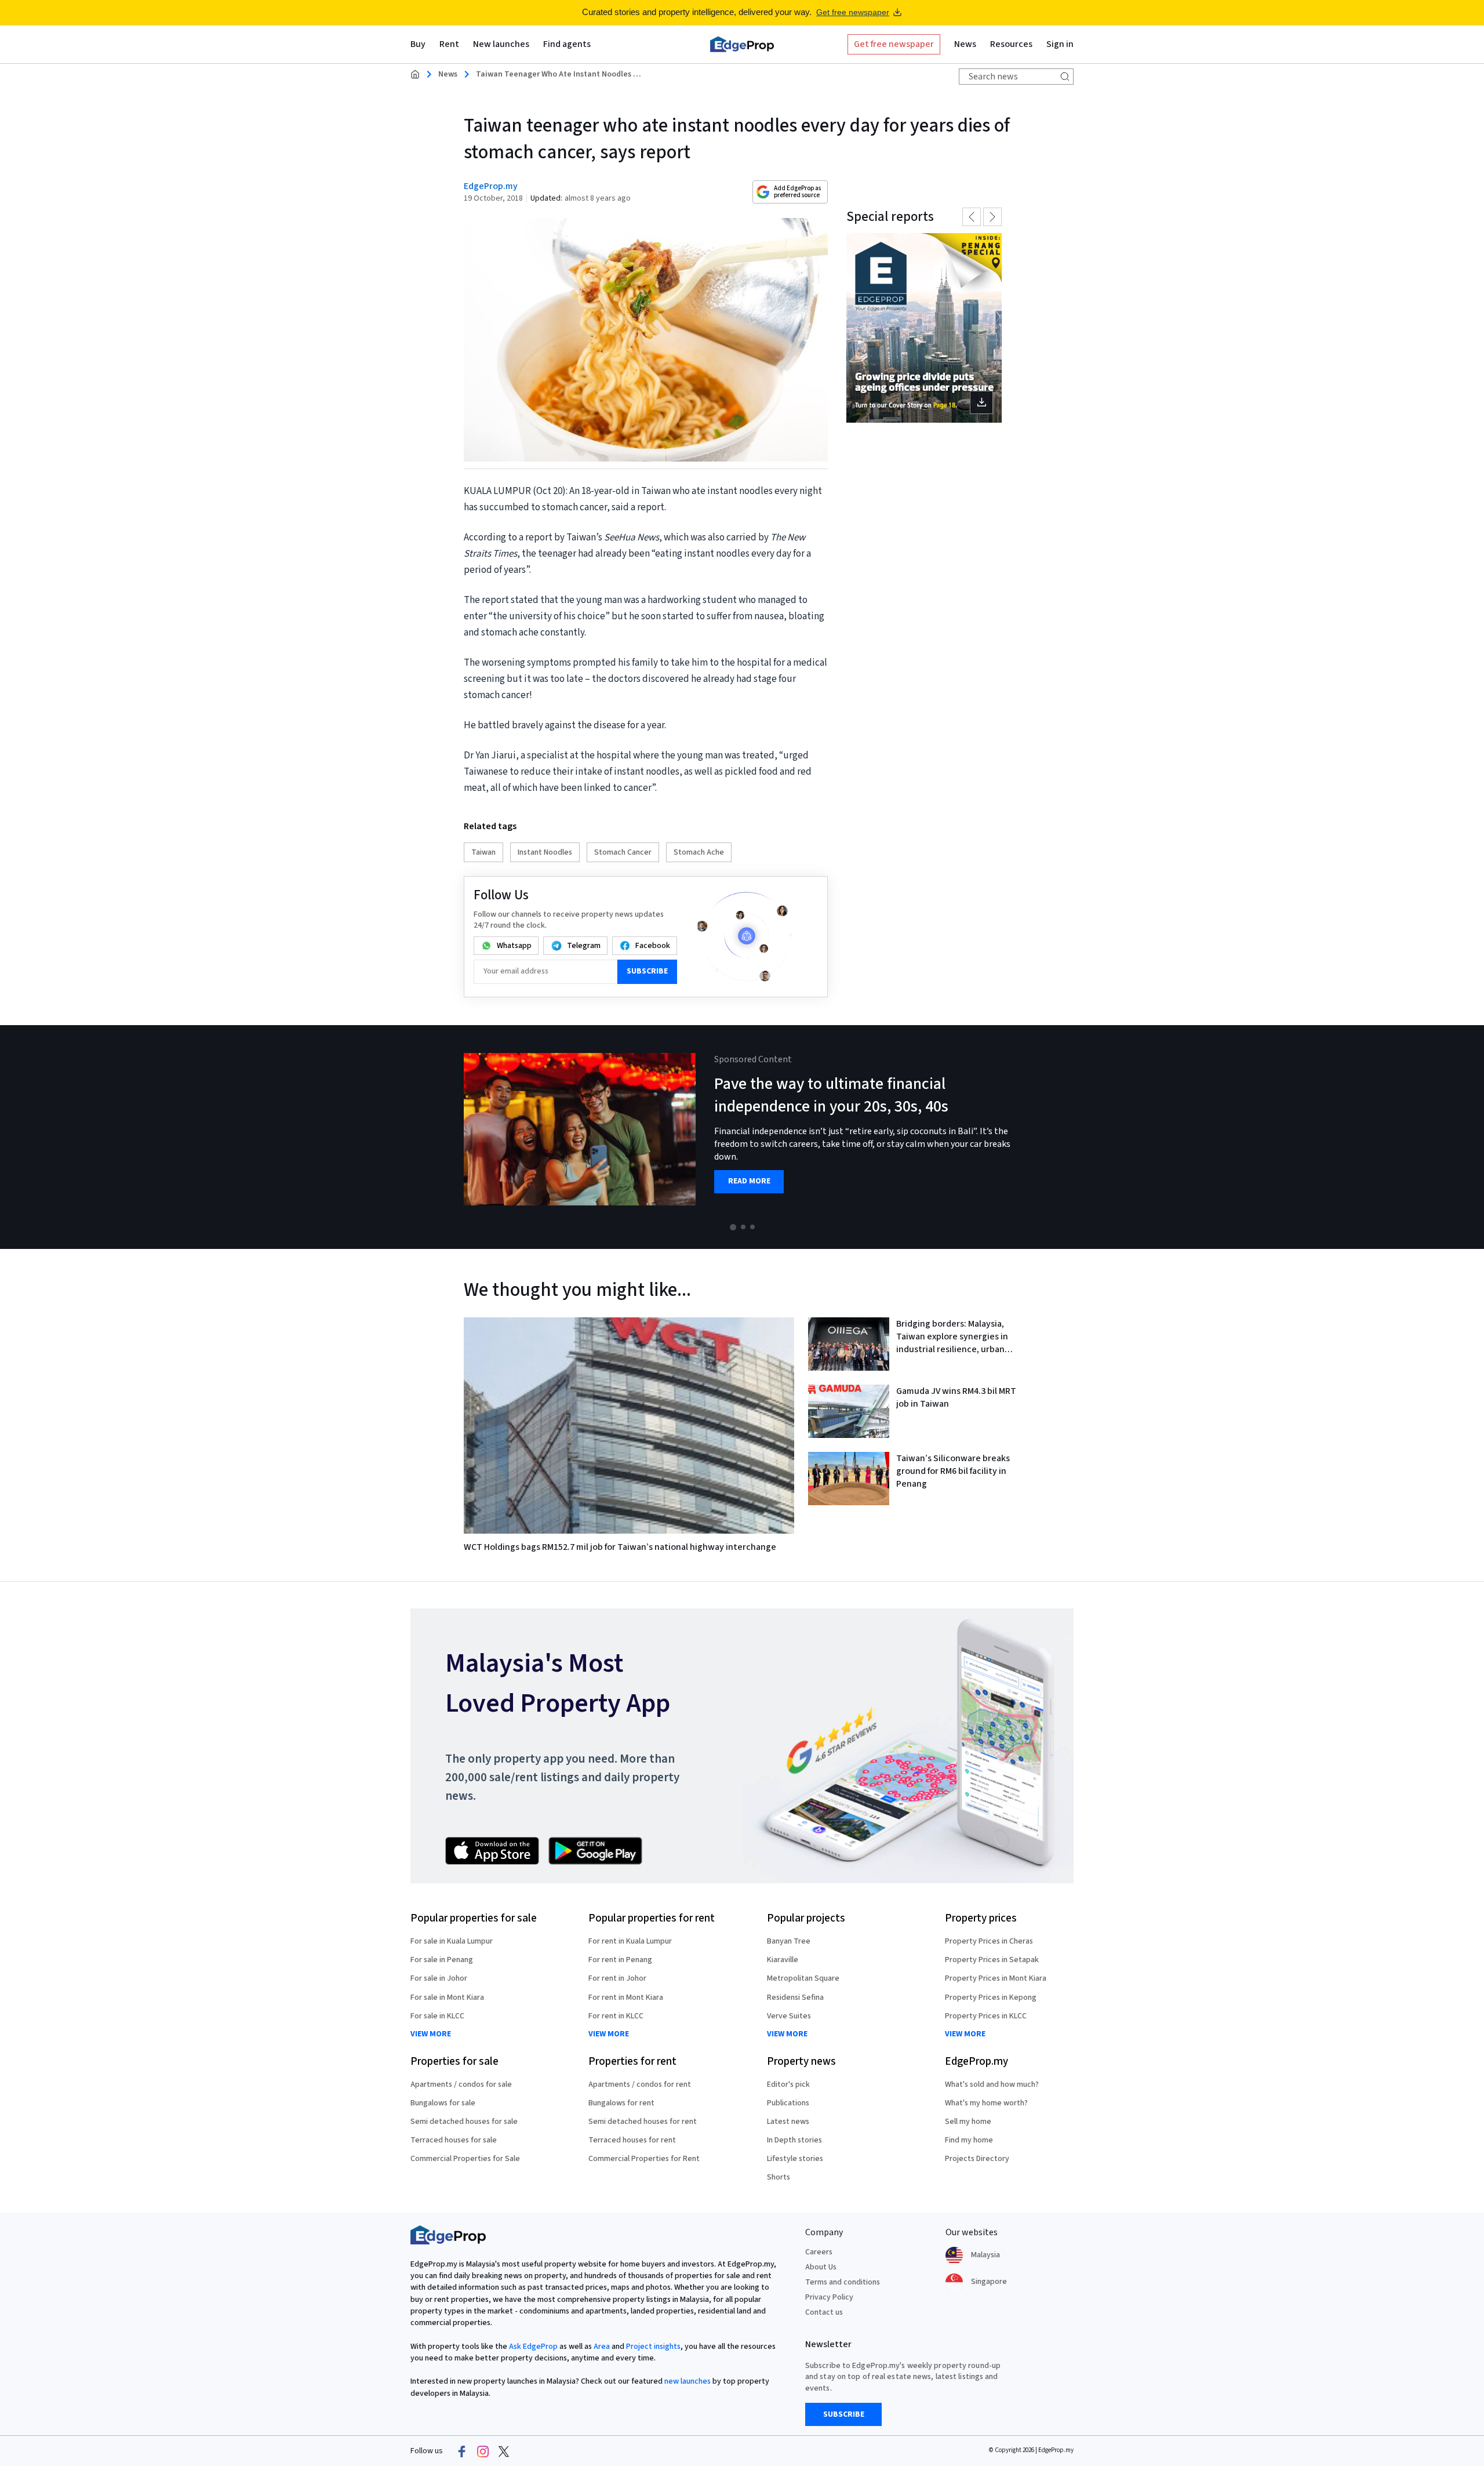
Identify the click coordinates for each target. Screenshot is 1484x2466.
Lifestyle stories (795, 2159)
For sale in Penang (442, 1960)
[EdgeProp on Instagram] (483, 2452)
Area (602, 2347)
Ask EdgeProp (533, 2347)
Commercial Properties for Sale (465, 2159)
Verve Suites (789, 2016)
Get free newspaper (853, 12)
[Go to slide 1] (733, 1227)
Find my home (969, 2140)
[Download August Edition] (924, 328)
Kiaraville (783, 1960)
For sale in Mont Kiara (447, 1998)
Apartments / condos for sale (461, 2084)
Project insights (653, 2347)
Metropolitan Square (803, 1978)
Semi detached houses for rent (643, 2122)
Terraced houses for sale (454, 2140)
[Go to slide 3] (752, 1227)
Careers (819, 2252)
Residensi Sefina (795, 1998)
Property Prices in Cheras (989, 1941)
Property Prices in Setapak (992, 1960)
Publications (788, 2103)
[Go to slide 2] (743, 1227)
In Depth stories (794, 2140)
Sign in (1060, 44)
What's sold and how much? (992, 2084)
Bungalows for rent (621, 2103)
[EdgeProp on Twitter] (504, 2452)
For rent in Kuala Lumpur (630, 1941)
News (448, 74)
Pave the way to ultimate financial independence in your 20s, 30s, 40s (831, 1095)
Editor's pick (788, 2084)
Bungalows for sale (443, 2103)
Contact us (824, 2312)
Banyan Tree (789, 1941)
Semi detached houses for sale (464, 2122)
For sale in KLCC (437, 2016)
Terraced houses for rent (632, 2140)
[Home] (742, 44)
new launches (688, 2381)
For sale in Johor (439, 1978)
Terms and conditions (843, 2282)
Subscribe (647, 971)
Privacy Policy (829, 2297)
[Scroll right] (1470, 1137)
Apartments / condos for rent (640, 2084)
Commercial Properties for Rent (644, 2159)
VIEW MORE (431, 2034)
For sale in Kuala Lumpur (452, 1941)
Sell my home (968, 2122)
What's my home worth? (986, 2103)
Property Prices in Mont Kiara (996, 1978)
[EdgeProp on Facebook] (462, 2452)
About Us (821, 2267)
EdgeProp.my (491, 186)
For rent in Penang (620, 1960)
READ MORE (749, 1181)
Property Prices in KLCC (986, 2016)
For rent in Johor (617, 1978)
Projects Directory (977, 2159)
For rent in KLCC (616, 2016)
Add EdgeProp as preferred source (797, 192)
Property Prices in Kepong (991, 1998)
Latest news (788, 2122)
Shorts (779, 2177)
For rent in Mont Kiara (626, 1998)
